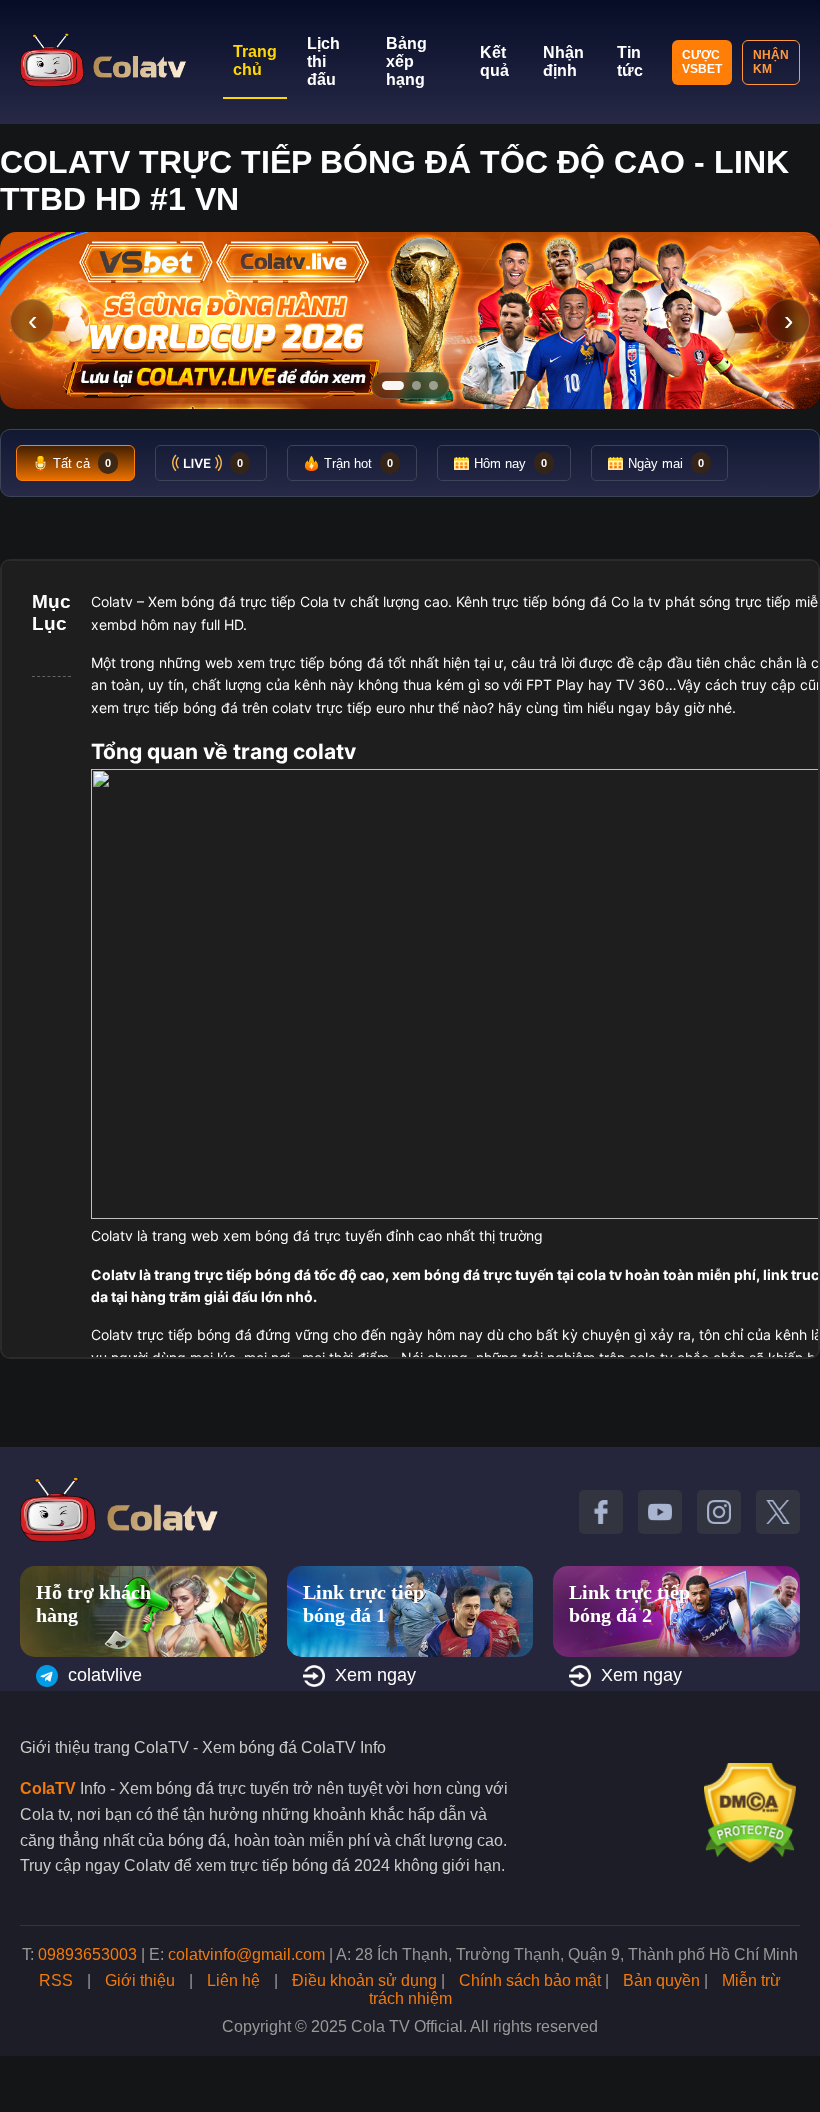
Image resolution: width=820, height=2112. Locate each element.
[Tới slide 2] (416, 385)
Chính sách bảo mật (530, 1980)
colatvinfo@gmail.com (246, 1954)
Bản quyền (661, 1980)
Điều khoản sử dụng (364, 1980)
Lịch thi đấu (323, 61)
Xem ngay (375, 1675)
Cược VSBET (702, 62)
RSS (56, 1980)
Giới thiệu (140, 1980)
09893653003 (87, 1954)
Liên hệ (233, 1980)
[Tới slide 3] (433, 385)
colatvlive (105, 1675)
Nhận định (563, 61)
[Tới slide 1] (393, 385)
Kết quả (494, 61)
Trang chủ (255, 60)
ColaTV (48, 1788)
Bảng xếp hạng (406, 61)
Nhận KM (771, 62)
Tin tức (630, 61)
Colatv (112, 601)
